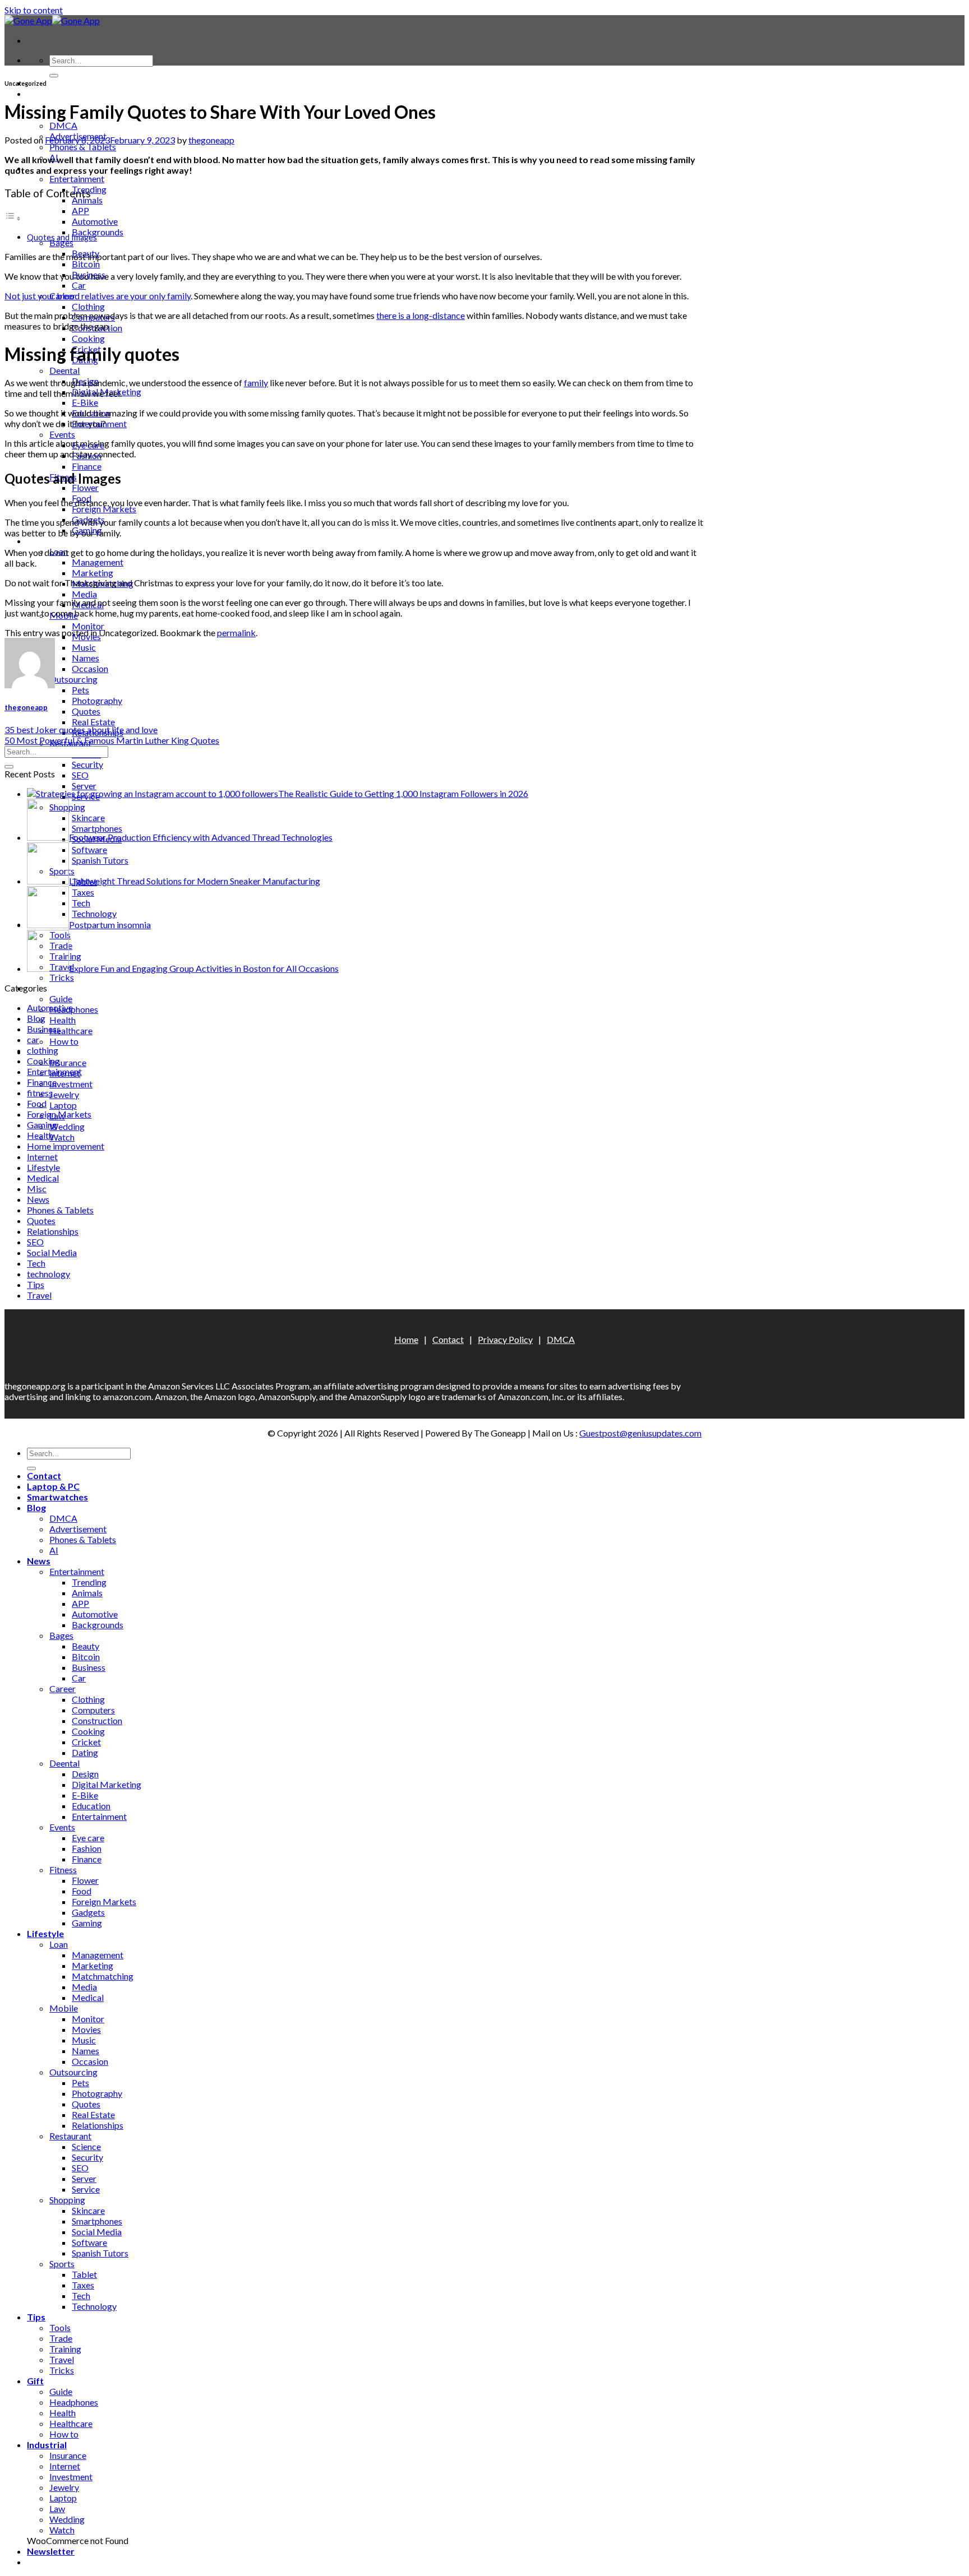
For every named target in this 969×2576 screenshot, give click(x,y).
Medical (43, 1178)
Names (86, 658)
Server (84, 786)
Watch (62, 1137)
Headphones (74, 1009)
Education (91, 1806)
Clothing (88, 306)
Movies (86, 2029)
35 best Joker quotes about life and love (81, 729)
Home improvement (66, 1146)
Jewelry (64, 1094)
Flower (85, 487)
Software (89, 2242)
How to (64, 1041)
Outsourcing (73, 679)
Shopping (67, 2200)
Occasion (90, 668)
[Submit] (54, 76)
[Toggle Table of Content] (13, 218)
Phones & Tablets (83, 147)
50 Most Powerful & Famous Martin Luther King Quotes (112, 740)
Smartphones (97, 2221)
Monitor (88, 626)
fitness (40, 1093)
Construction (97, 1720)
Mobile (64, 2008)
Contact (448, 1339)
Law (57, 2508)
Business (44, 1029)
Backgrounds (98, 232)
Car (79, 285)
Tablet (84, 2274)
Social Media (52, 1252)
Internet (42, 1157)
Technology (94, 2306)
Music (84, 647)
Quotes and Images (62, 237)
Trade (61, 2338)
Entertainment (77, 179)
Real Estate (93, 722)
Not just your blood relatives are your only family (98, 296)
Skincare (88, 2210)
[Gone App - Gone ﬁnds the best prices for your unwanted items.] (52, 20)
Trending (89, 1582)
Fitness (63, 1870)
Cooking (88, 338)
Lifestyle (45, 541)
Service (86, 2189)
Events (62, 434)
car (33, 1039)
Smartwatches (57, 1497)
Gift (35, 2381)
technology (49, 1274)
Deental (64, 370)
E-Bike (85, 402)
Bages (61, 242)
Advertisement (78, 1529)
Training (65, 2349)
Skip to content (34, 10)
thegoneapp (211, 140)
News (38, 1199)
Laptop (63, 1105)
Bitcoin (86, 264)
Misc (37, 1189)
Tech (36, 1263)
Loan (59, 1944)
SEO (80, 775)
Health (63, 1020)
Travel (39, 1295)
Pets (80, 690)
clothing (43, 1050)
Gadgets (88, 1912)
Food (37, 1103)
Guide (61, 999)
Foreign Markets (104, 509)
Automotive (95, 221)
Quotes (86, 711)
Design (85, 1774)
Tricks (62, 977)
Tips (36, 1284)
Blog (36, 1018)
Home (406, 1339)
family (256, 383)
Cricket (86, 1742)
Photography (97, 700)
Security (87, 764)
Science (86, 2146)
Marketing (93, 573)
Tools (60, 2327)
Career (63, 1688)
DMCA (63, 125)
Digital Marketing (107, 1784)
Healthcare (71, 1030)
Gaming (42, 1125)
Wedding (67, 1126)
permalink (236, 633)
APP (80, 210)
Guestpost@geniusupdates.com (640, 1433)
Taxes (83, 2285)
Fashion (87, 1848)
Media (84, 594)
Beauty (86, 1646)
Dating (85, 1752)
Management (98, 562)
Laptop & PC (53, 93)
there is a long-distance (421, 315)
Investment (71, 1084)
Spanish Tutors (100, 2253)
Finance (87, 466)
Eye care (88, 1838)
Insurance (68, 1062)
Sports (62, 2264)
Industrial (47, 2445)
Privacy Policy (505, 1339)
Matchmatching (103, 1976)
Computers (93, 1710)
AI (54, 1550)
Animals (87, 200)
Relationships (53, 1231)
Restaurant (70, 2136)
